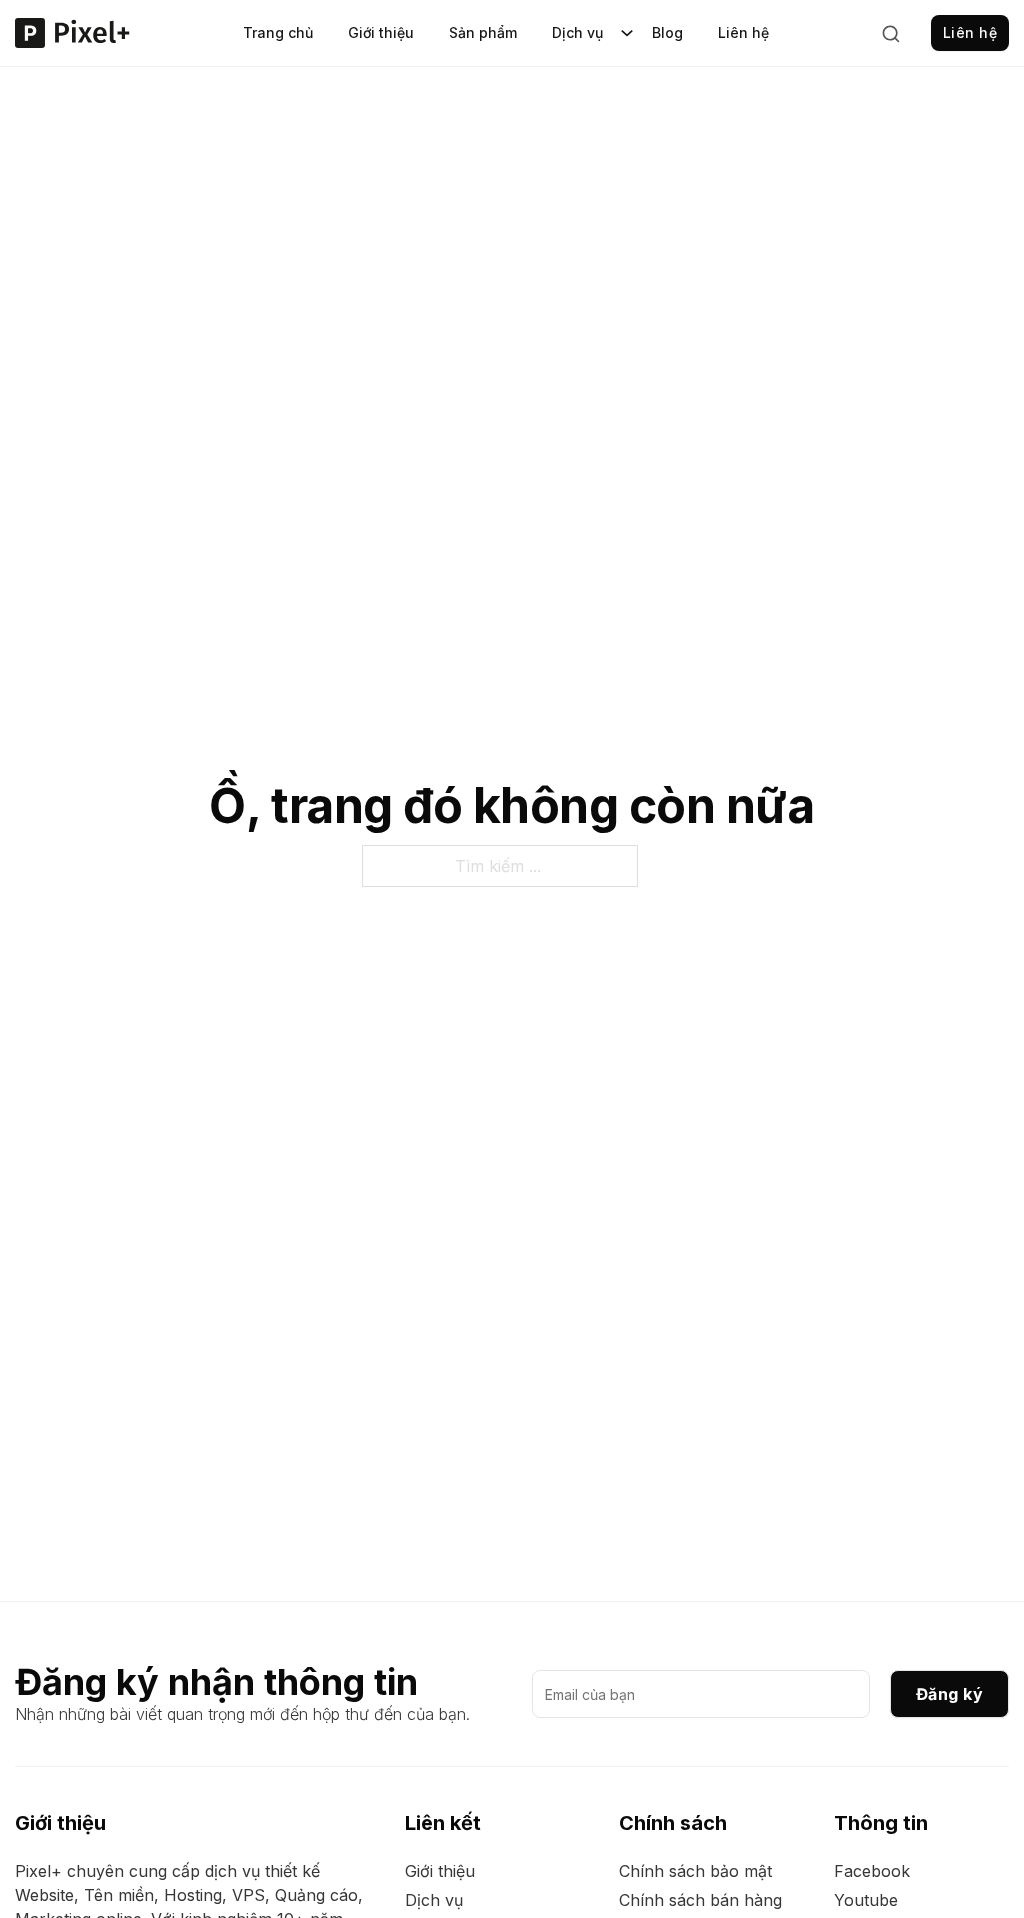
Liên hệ (743, 32)
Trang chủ (278, 32)
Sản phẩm (483, 32)
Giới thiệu (381, 32)
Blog (667, 32)
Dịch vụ (577, 32)
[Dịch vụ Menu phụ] (627, 33)
